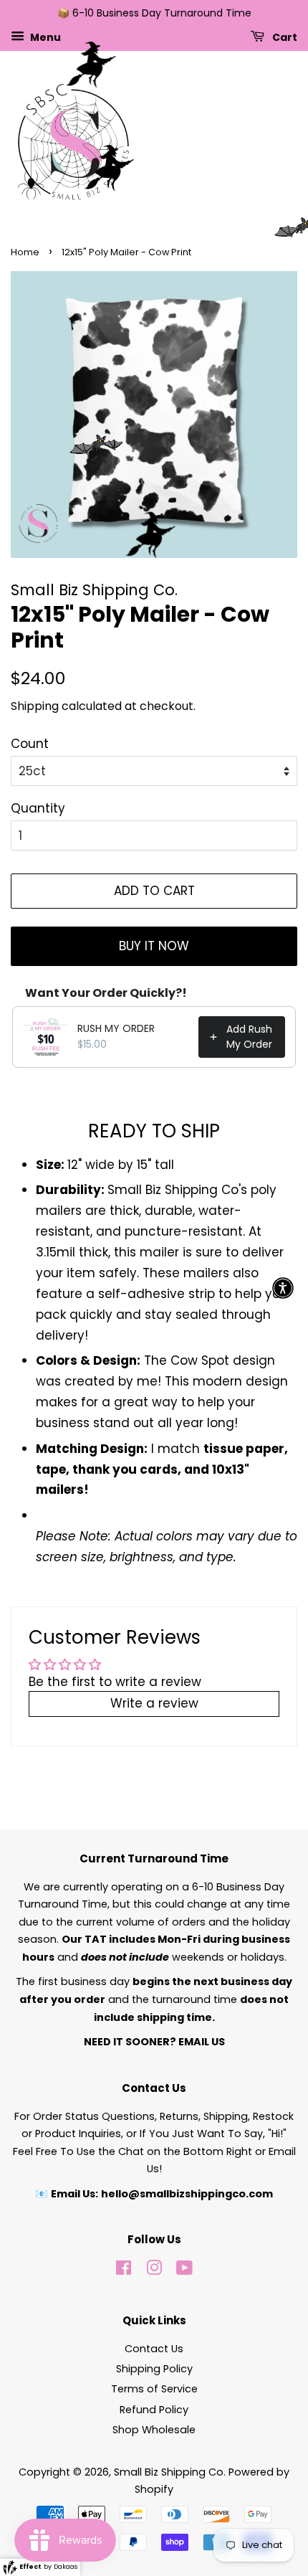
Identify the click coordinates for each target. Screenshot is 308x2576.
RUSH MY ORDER (116, 1028)
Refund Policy (154, 2410)
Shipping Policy (154, 2369)
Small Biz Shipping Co (169, 2472)
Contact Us (154, 2349)
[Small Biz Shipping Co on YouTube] (184, 2270)
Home (25, 252)
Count (30, 744)
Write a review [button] (154, 1703)
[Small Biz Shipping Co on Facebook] (124, 2270)
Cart (284, 37)
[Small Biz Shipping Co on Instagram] (154, 2270)
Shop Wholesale (154, 2430)
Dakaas (66, 2567)
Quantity (38, 808)
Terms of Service (154, 2389)
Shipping (35, 706)
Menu (44, 37)
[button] (283, 1288)
